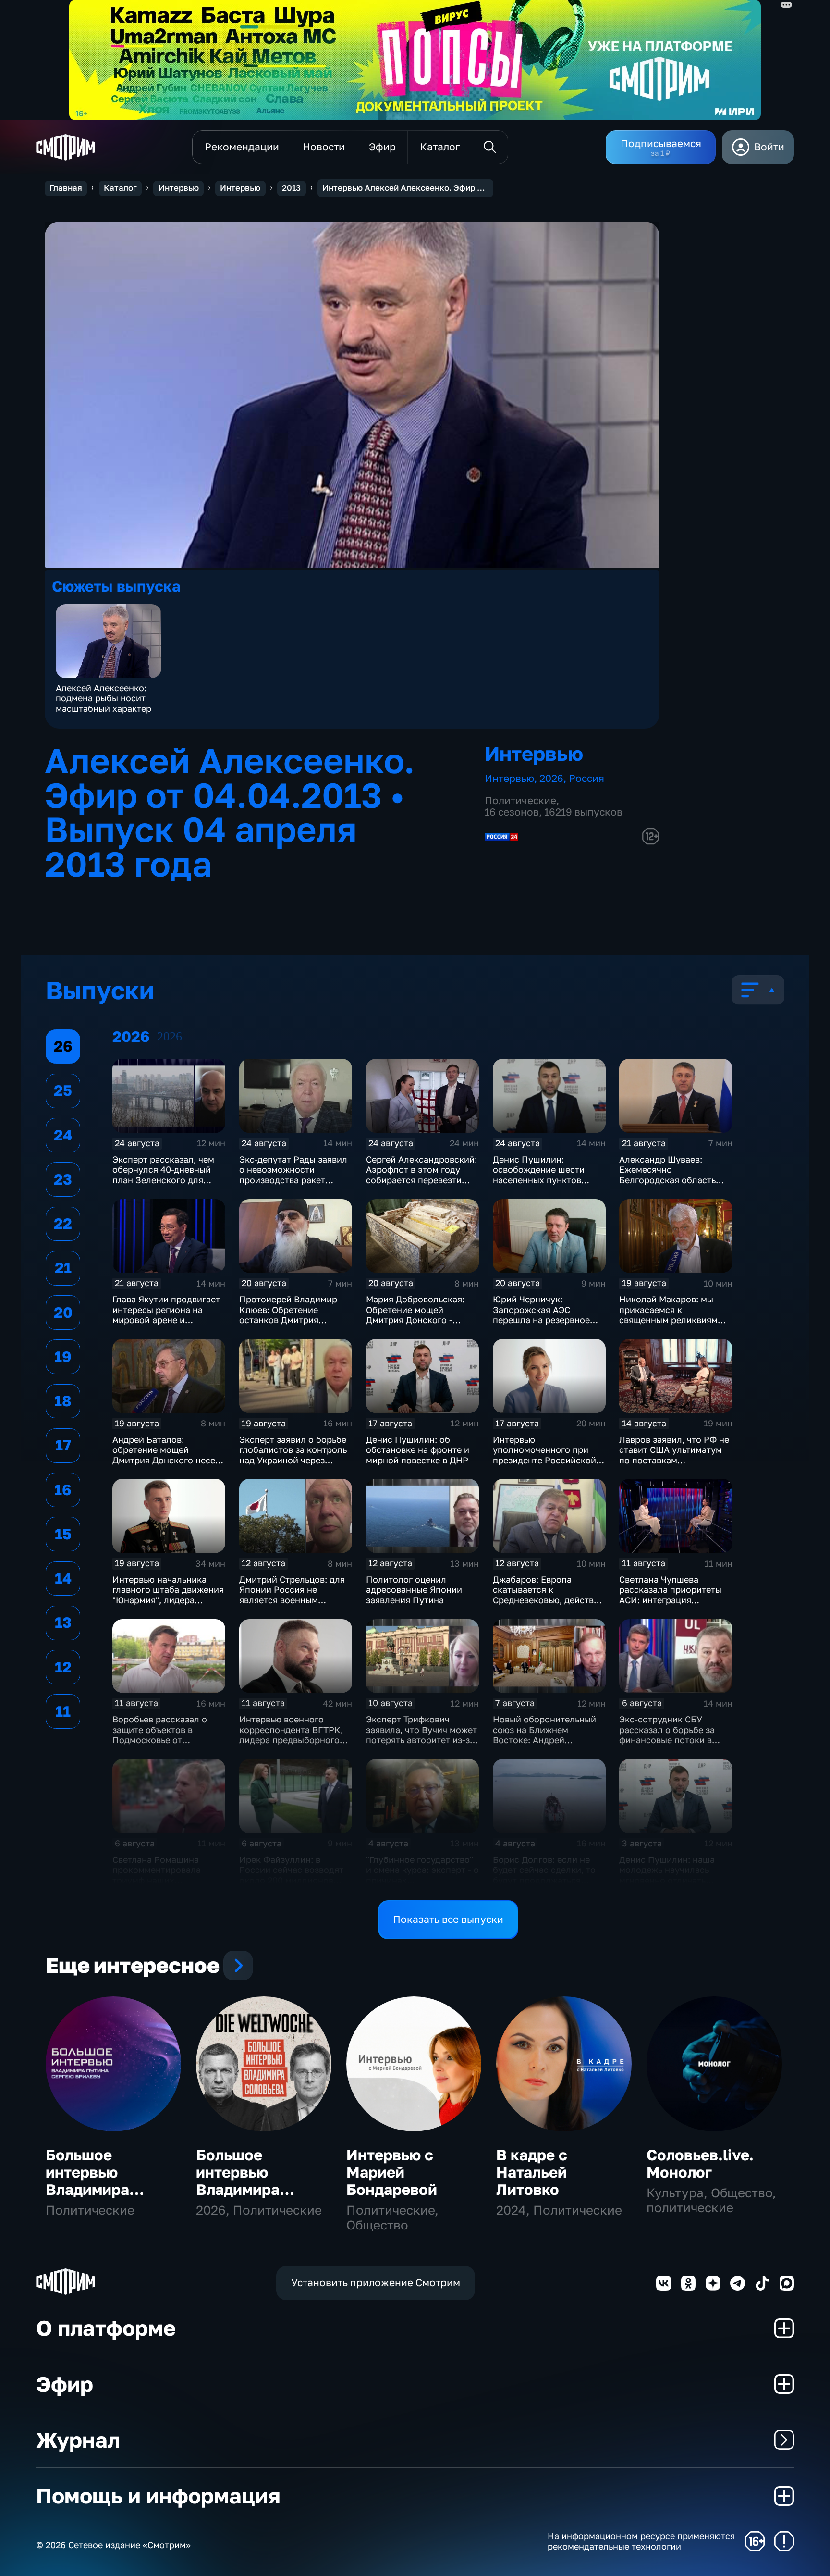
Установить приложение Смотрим (376, 2283)
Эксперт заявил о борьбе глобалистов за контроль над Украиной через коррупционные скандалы (295, 1455)
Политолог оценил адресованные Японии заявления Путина (414, 1590)
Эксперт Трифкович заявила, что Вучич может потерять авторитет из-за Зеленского (421, 1735)
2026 (551, 778)
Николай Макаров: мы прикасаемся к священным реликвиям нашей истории (668, 1315)
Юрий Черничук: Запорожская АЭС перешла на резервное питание (541, 1315)
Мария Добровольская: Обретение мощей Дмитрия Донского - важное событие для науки (415, 1320)
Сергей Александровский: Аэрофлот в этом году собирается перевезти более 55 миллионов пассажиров (421, 1180)
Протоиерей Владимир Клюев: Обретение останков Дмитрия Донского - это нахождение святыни (288, 1320)
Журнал (78, 2440)
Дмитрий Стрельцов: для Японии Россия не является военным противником (292, 1595)
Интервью (179, 188)
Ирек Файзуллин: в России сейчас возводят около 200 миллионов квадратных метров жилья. (291, 1880)
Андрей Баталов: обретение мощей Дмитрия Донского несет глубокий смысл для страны (166, 1460)
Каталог (120, 188)
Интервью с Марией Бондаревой (392, 2172)
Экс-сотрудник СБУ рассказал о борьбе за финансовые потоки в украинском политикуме (672, 1735)
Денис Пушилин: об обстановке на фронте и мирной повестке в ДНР (418, 1450)
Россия (586, 778)
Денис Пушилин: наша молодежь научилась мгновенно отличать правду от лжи (667, 1875)
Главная (66, 188)
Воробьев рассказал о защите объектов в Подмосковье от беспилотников (160, 1735)
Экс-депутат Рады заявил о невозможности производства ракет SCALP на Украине (293, 1175)
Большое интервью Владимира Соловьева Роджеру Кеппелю (238, 2198)
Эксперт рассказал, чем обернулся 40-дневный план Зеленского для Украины (163, 1175)
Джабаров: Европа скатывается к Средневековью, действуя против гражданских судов (548, 1600)
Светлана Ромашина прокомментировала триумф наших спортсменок (157, 1875)
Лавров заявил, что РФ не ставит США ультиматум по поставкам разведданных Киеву (674, 1455)
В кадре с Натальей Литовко (532, 2172)
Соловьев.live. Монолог (700, 2163)
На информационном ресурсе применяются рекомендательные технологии (641, 2541)
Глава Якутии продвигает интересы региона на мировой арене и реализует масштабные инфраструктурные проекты (166, 1325)
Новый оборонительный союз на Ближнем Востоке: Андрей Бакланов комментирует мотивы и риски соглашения (545, 1745)
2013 (291, 188)
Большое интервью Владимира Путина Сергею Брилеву (103, 2189)
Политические (520, 800)
